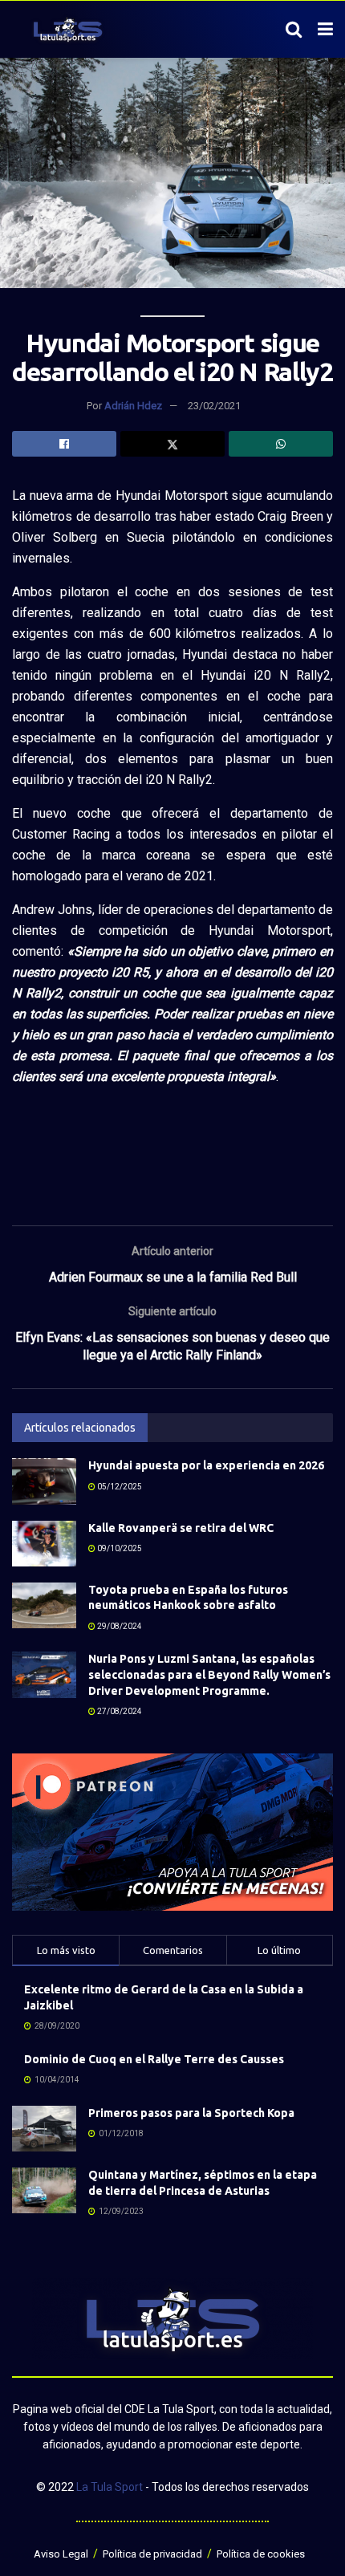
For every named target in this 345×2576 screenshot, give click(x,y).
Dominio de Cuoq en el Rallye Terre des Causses (154, 2059)
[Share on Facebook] (64, 444)
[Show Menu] (325, 30)
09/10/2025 (119, 1548)
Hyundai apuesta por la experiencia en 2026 (206, 1465)
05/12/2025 (119, 1487)
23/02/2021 (214, 406)
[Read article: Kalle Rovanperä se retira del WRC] (44, 1544)
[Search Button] (294, 30)
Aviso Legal (61, 2554)
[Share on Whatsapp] (281, 444)
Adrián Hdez (133, 406)
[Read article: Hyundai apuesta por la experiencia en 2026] (44, 1481)
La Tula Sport (110, 2487)
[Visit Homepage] (68, 30)
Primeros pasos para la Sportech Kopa (191, 2113)
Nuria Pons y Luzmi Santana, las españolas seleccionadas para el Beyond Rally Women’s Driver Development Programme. (209, 1674)
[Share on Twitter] (172, 444)
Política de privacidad (152, 2554)
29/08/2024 (119, 1626)
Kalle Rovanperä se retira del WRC (181, 1528)
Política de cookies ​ (262, 2554)
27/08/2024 (119, 1711)
